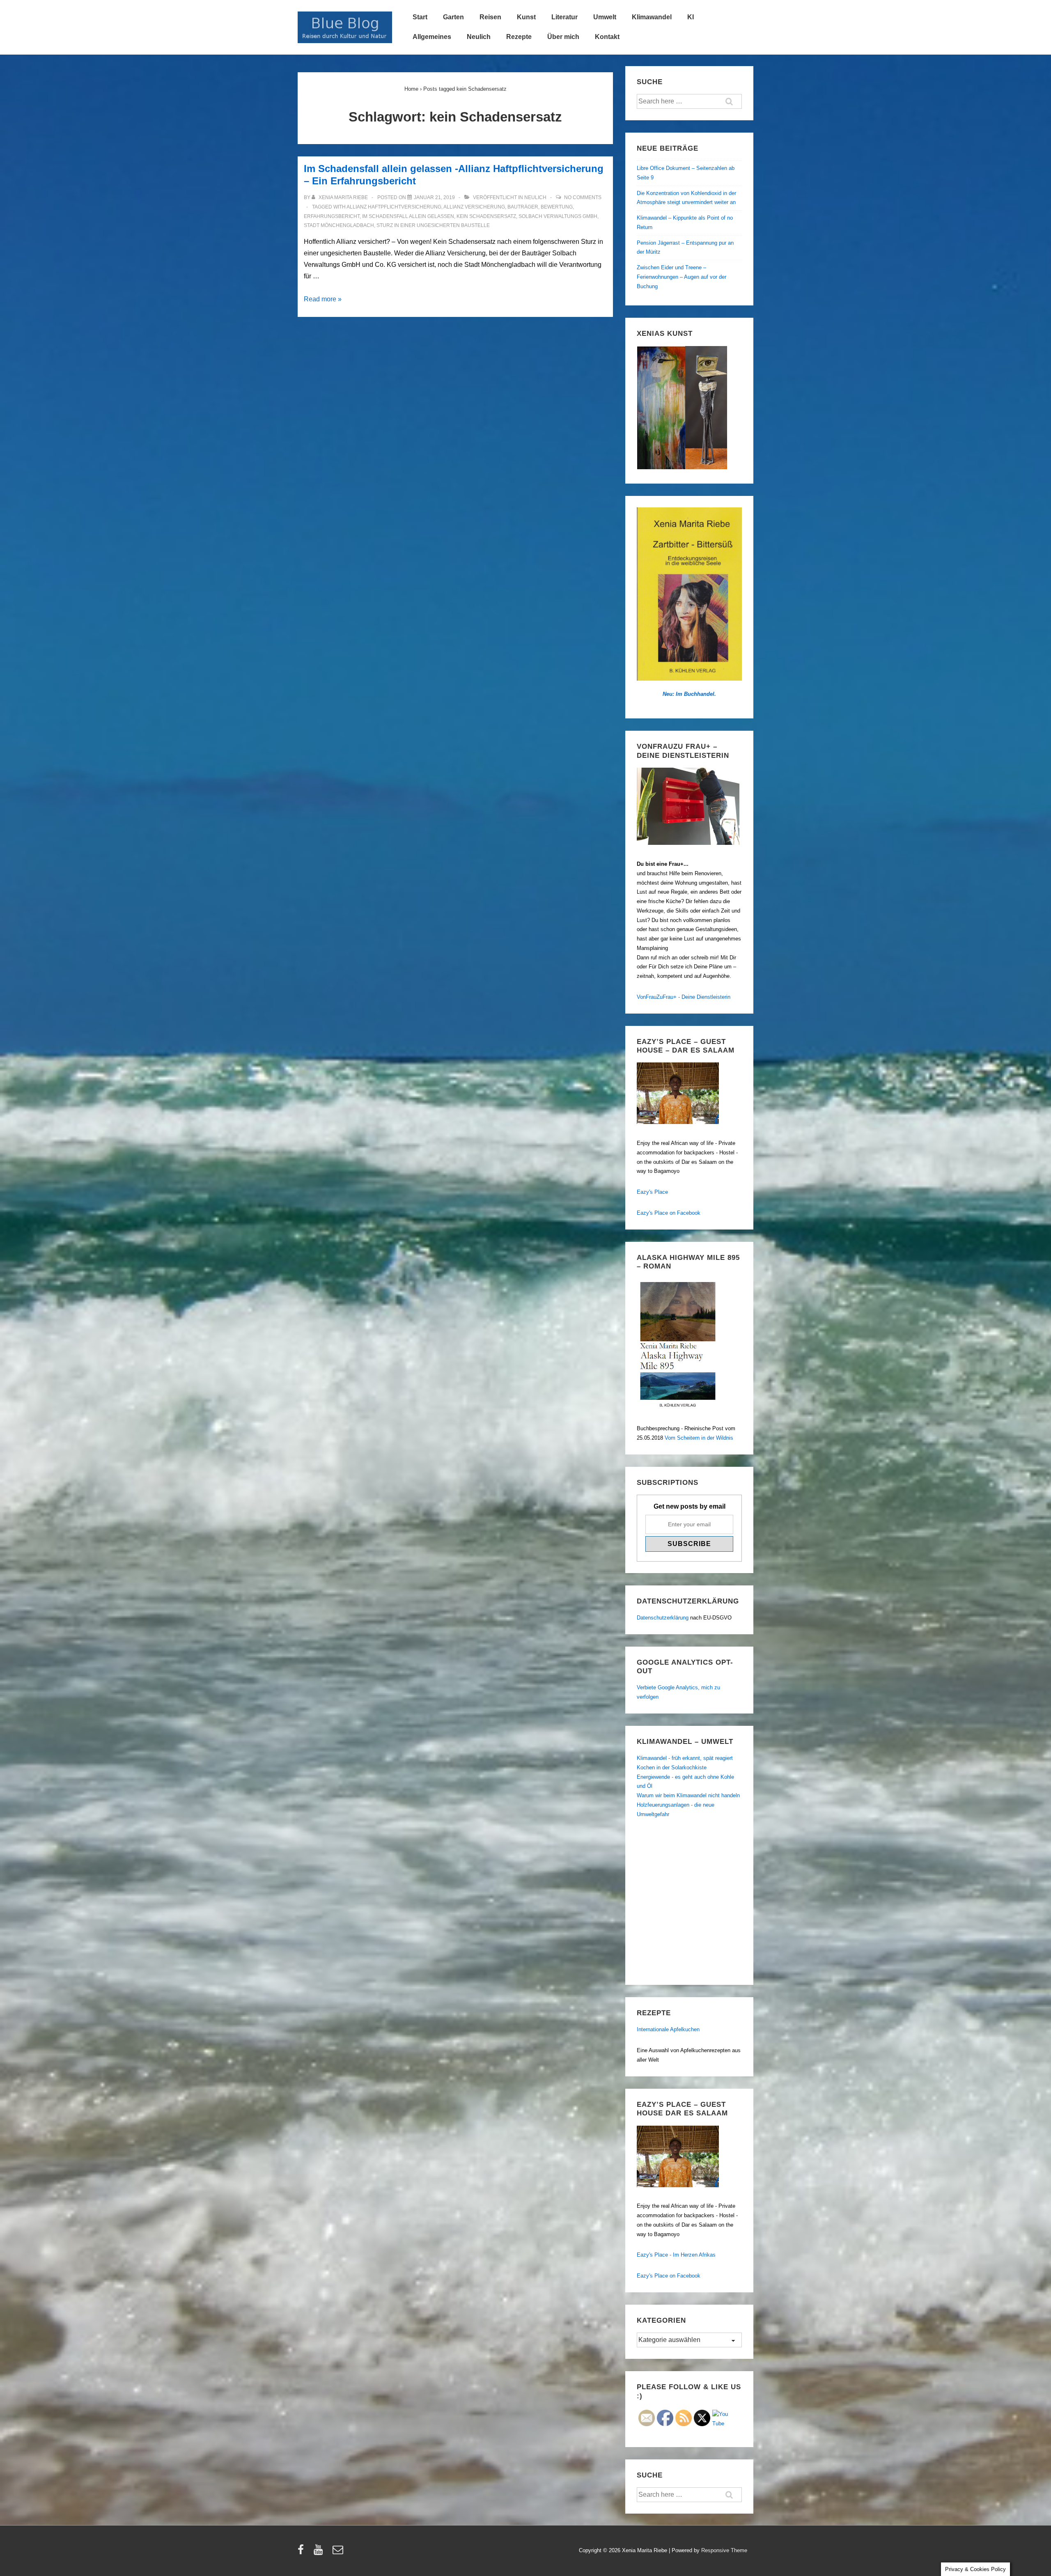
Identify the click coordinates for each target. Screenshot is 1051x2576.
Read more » (323, 299)
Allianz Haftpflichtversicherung (394, 207)
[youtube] (320, 2552)
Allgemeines (432, 37)
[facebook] (303, 2552)
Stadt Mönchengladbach (339, 225)
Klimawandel (652, 17)
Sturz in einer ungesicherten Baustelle (433, 225)
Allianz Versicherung (474, 207)
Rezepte (519, 37)
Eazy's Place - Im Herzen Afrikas (676, 2255)
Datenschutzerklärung (663, 1618)
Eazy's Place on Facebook (669, 1213)
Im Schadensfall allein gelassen (408, 216)
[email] (339, 2552)
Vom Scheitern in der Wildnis (699, 1438)
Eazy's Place (652, 1192)
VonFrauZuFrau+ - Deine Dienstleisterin (684, 997)
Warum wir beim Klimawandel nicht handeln (688, 1795)
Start (420, 17)
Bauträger (523, 207)
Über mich (563, 37)
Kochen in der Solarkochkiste (672, 1767)
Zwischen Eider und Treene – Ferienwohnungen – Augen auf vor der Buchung (682, 277)
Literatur (565, 17)
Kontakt (607, 37)
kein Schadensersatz (486, 216)
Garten (453, 17)
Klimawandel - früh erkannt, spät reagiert (685, 1758)
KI (691, 17)
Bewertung (557, 207)
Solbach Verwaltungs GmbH (558, 216)
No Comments (583, 197)
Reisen (490, 17)
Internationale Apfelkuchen (668, 2029)
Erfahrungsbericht (332, 216)
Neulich (479, 37)
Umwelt (605, 17)
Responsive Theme (724, 2550)
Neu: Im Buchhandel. (689, 694)
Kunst (526, 17)
